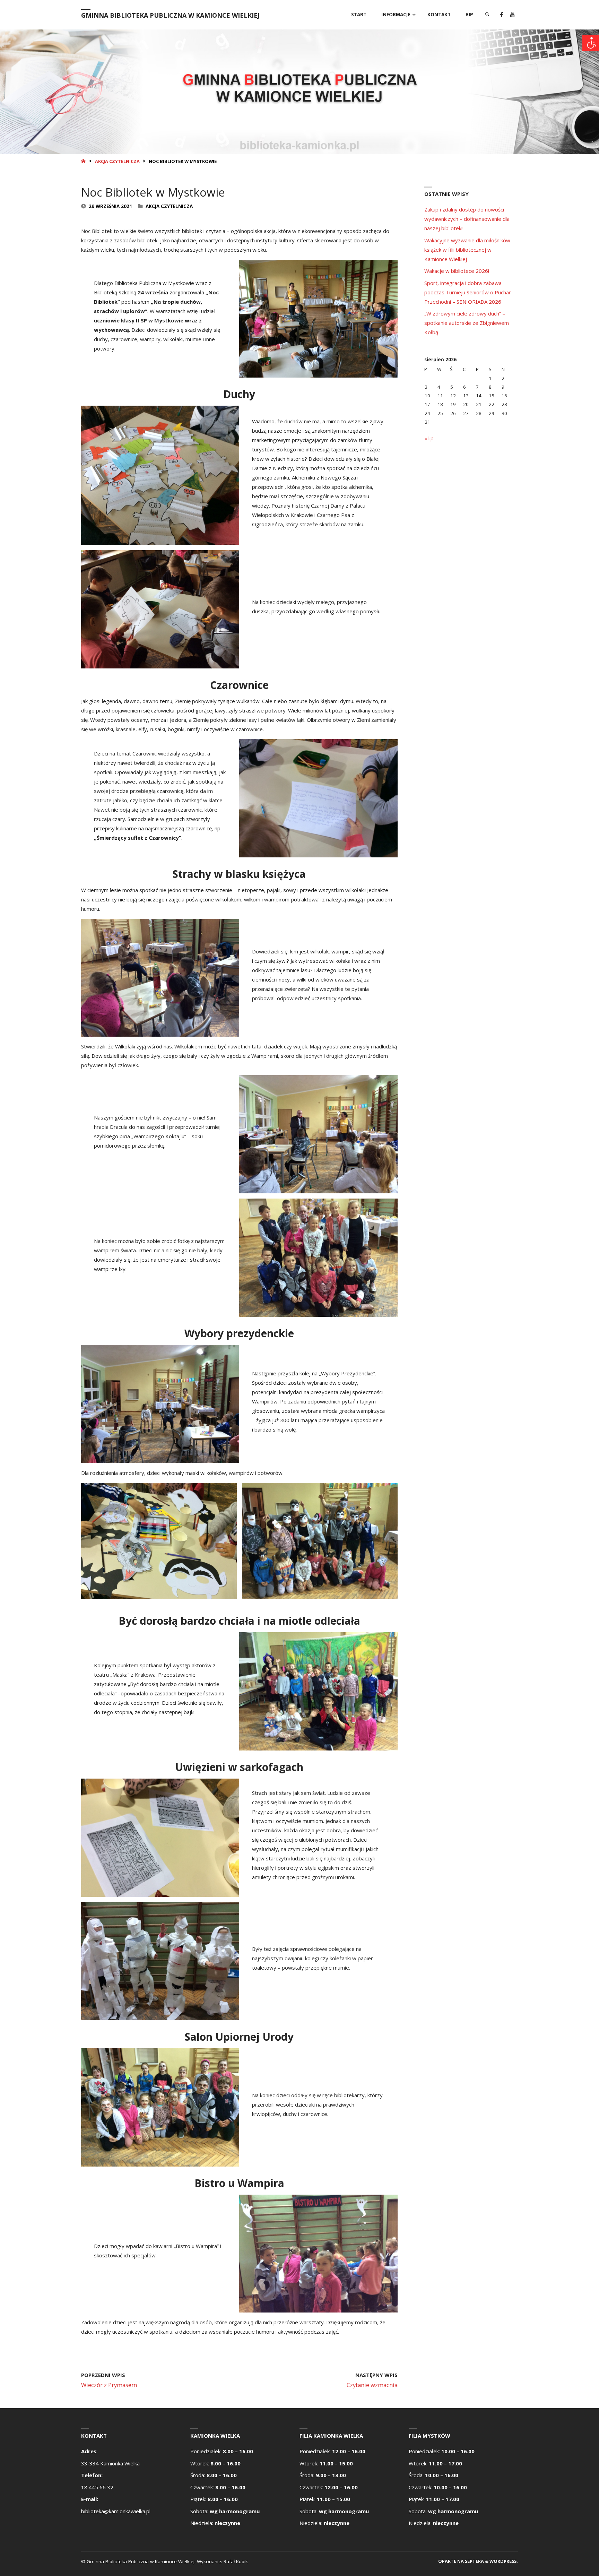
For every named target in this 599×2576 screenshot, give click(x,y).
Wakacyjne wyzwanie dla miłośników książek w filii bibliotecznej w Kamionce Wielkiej (467, 250)
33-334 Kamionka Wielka (110, 2463)
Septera (474, 2561)
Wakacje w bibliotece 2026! (457, 271)
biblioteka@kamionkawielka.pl (116, 2511)
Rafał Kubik (236, 2561)
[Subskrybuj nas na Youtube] (512, 15)
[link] (487, 15)
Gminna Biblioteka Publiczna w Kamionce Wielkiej (170, 15)
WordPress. (504, 2561)
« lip (429, 438)
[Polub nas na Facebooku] (501, 15)
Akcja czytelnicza (117, 161)
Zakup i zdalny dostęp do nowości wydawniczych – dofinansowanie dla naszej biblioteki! (467, 219)
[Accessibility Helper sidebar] (591, 43)
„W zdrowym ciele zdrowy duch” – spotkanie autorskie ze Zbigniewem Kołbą (467, 323)
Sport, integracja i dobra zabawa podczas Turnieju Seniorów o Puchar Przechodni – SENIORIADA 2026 (468, 292)
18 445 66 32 (97, 2487)
